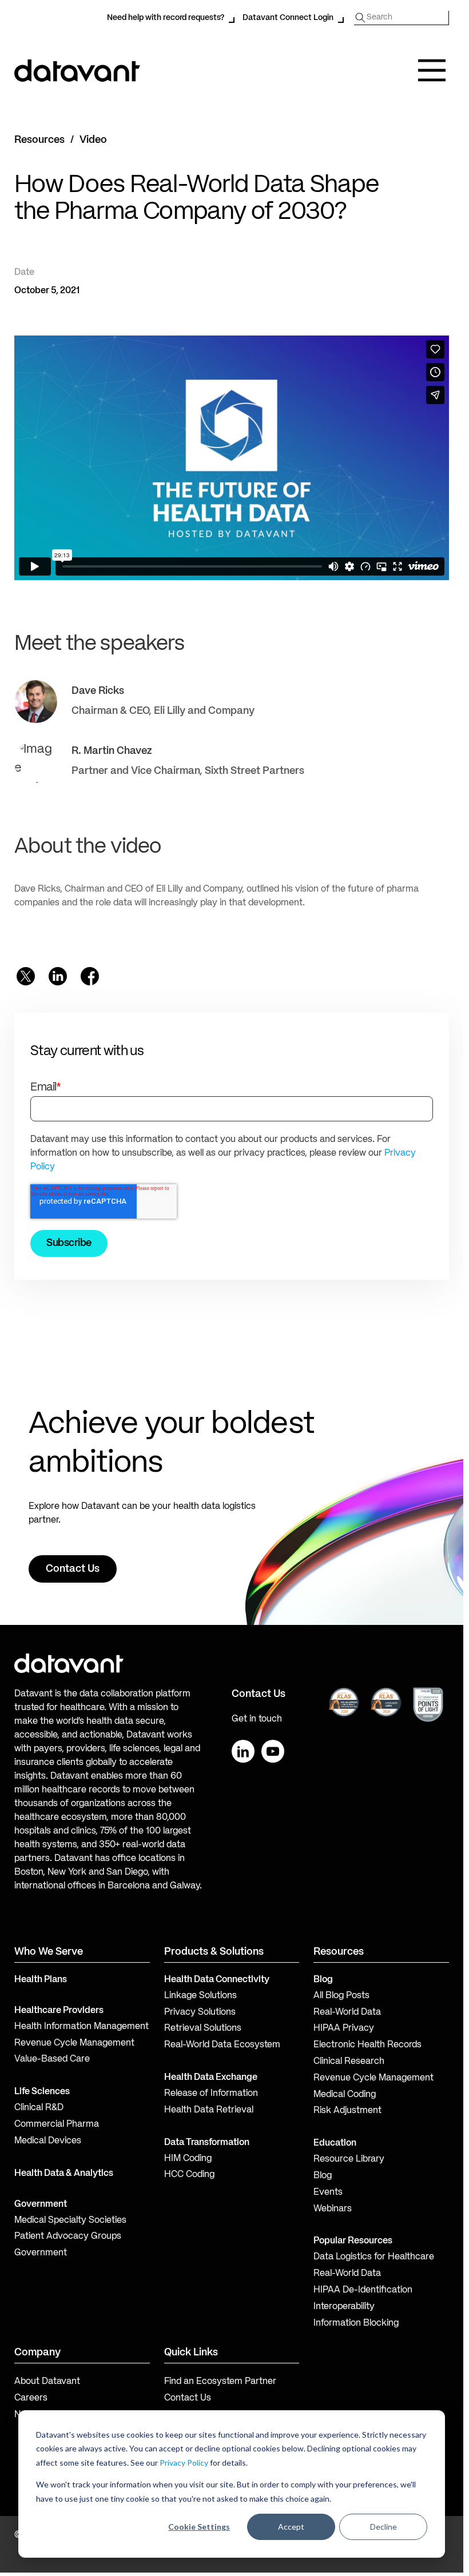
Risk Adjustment (347, 2111)
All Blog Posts (341, 1996)
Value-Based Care (52, 2059)
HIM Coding (188, 2159)
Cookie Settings (199, 2527)
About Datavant (47, 2382)
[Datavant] (77, 71)
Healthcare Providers (59, 2011)
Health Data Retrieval (209, 2110)
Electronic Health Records (367, 2045)
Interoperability (344, 2307)
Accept (291, 2527)
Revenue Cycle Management (74, 2043)
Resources (39, 140)
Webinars (333, 2209)
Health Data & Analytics (64, 2174)
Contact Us (188, 2398)
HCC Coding (189, 2175)
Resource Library (349, 2159)
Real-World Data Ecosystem (222, 2045)
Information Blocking (356, 2323)
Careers (31, 2398)
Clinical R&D (39, 2108)
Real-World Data (347, 2012)
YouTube (273, 1751)
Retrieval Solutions (203, 2028)
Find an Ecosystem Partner (220, 2382)
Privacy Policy (184, 2463)
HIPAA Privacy (344, 2028)
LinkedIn (243, 1751)
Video (93, 140)
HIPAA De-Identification (363, 2290)
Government (41, 2204)
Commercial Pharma (57, 2124)
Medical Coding (345, 2095)
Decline (383, 2527)
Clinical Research (349, 2062)
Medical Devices (48, 2141)
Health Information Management (82, 2027)
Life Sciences (42, 2092)
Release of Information (211, 2094)
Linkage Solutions (200, 1996)
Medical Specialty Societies (70, 2220)
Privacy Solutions (200, 2012)
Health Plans (41, 1980)
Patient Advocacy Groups (68, 2236)
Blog (323, 2176)
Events (328, 2192)
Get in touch (257, 1719)
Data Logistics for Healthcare (374, 2257)
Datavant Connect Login (288, 18)
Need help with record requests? (166, 18)
